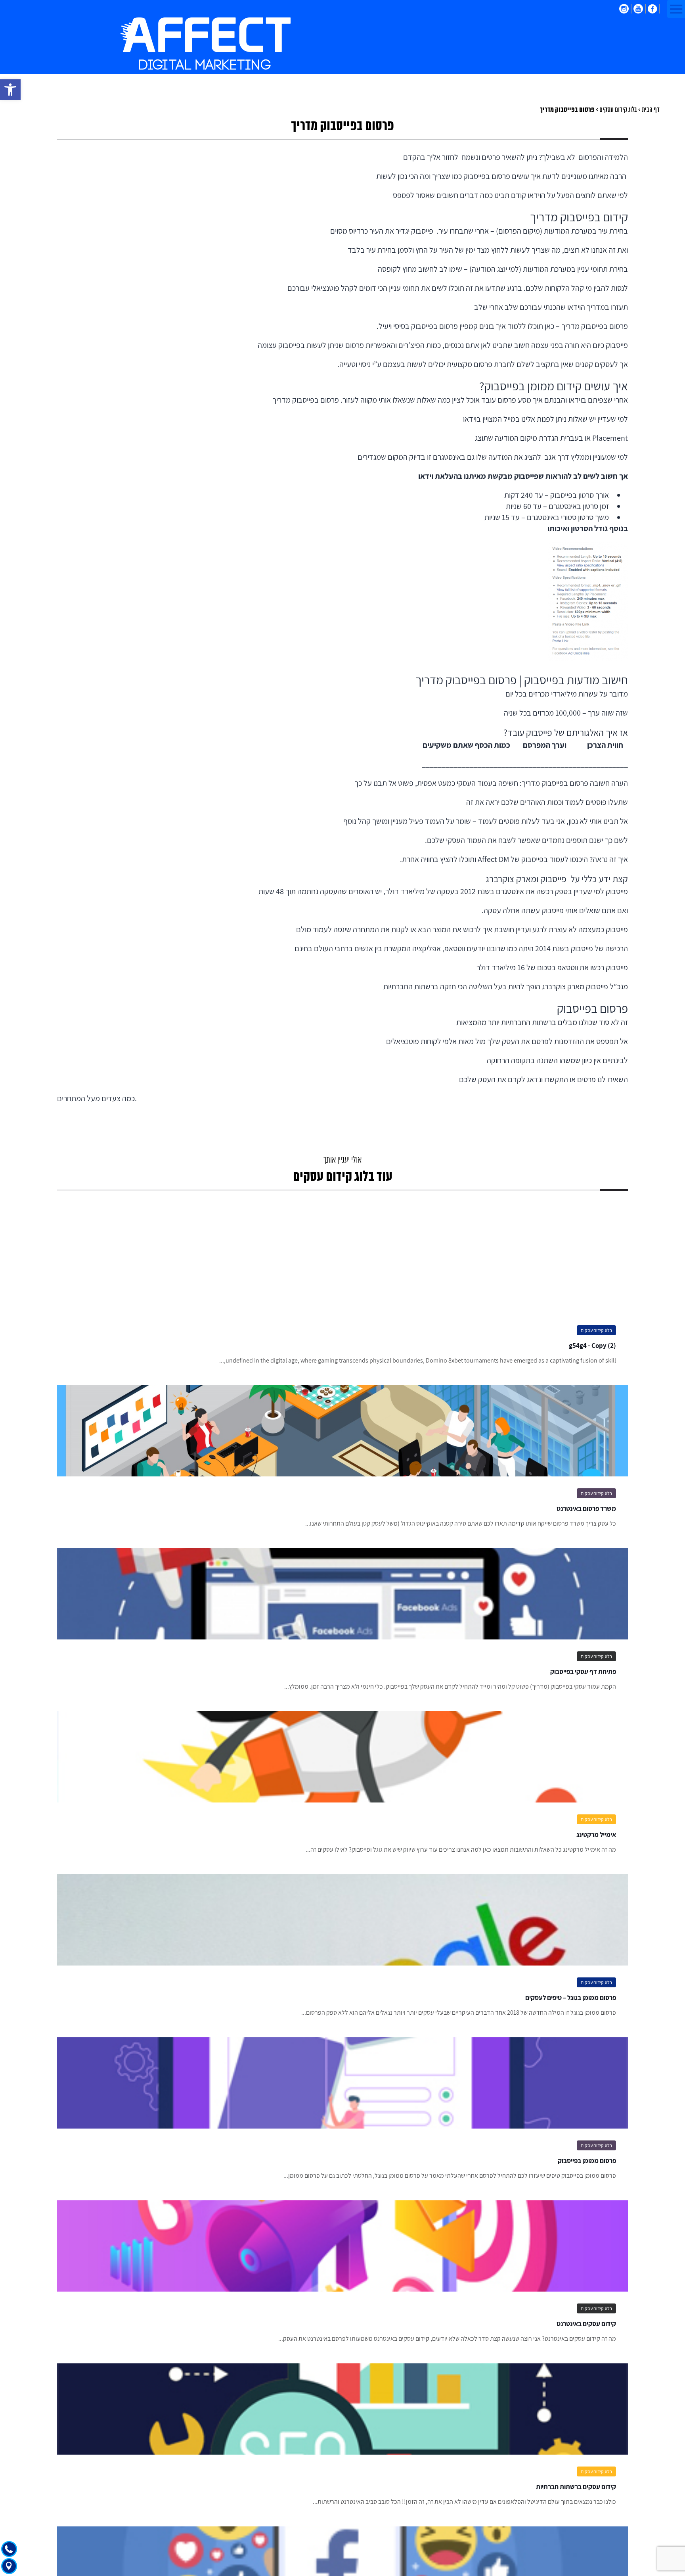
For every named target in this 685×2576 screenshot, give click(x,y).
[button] (10, 90)
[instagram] (624, 9)
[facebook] (652, 9)
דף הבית (651, 110)
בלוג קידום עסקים (618, 110)
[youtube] (638, 9)
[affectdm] (206, 44)
